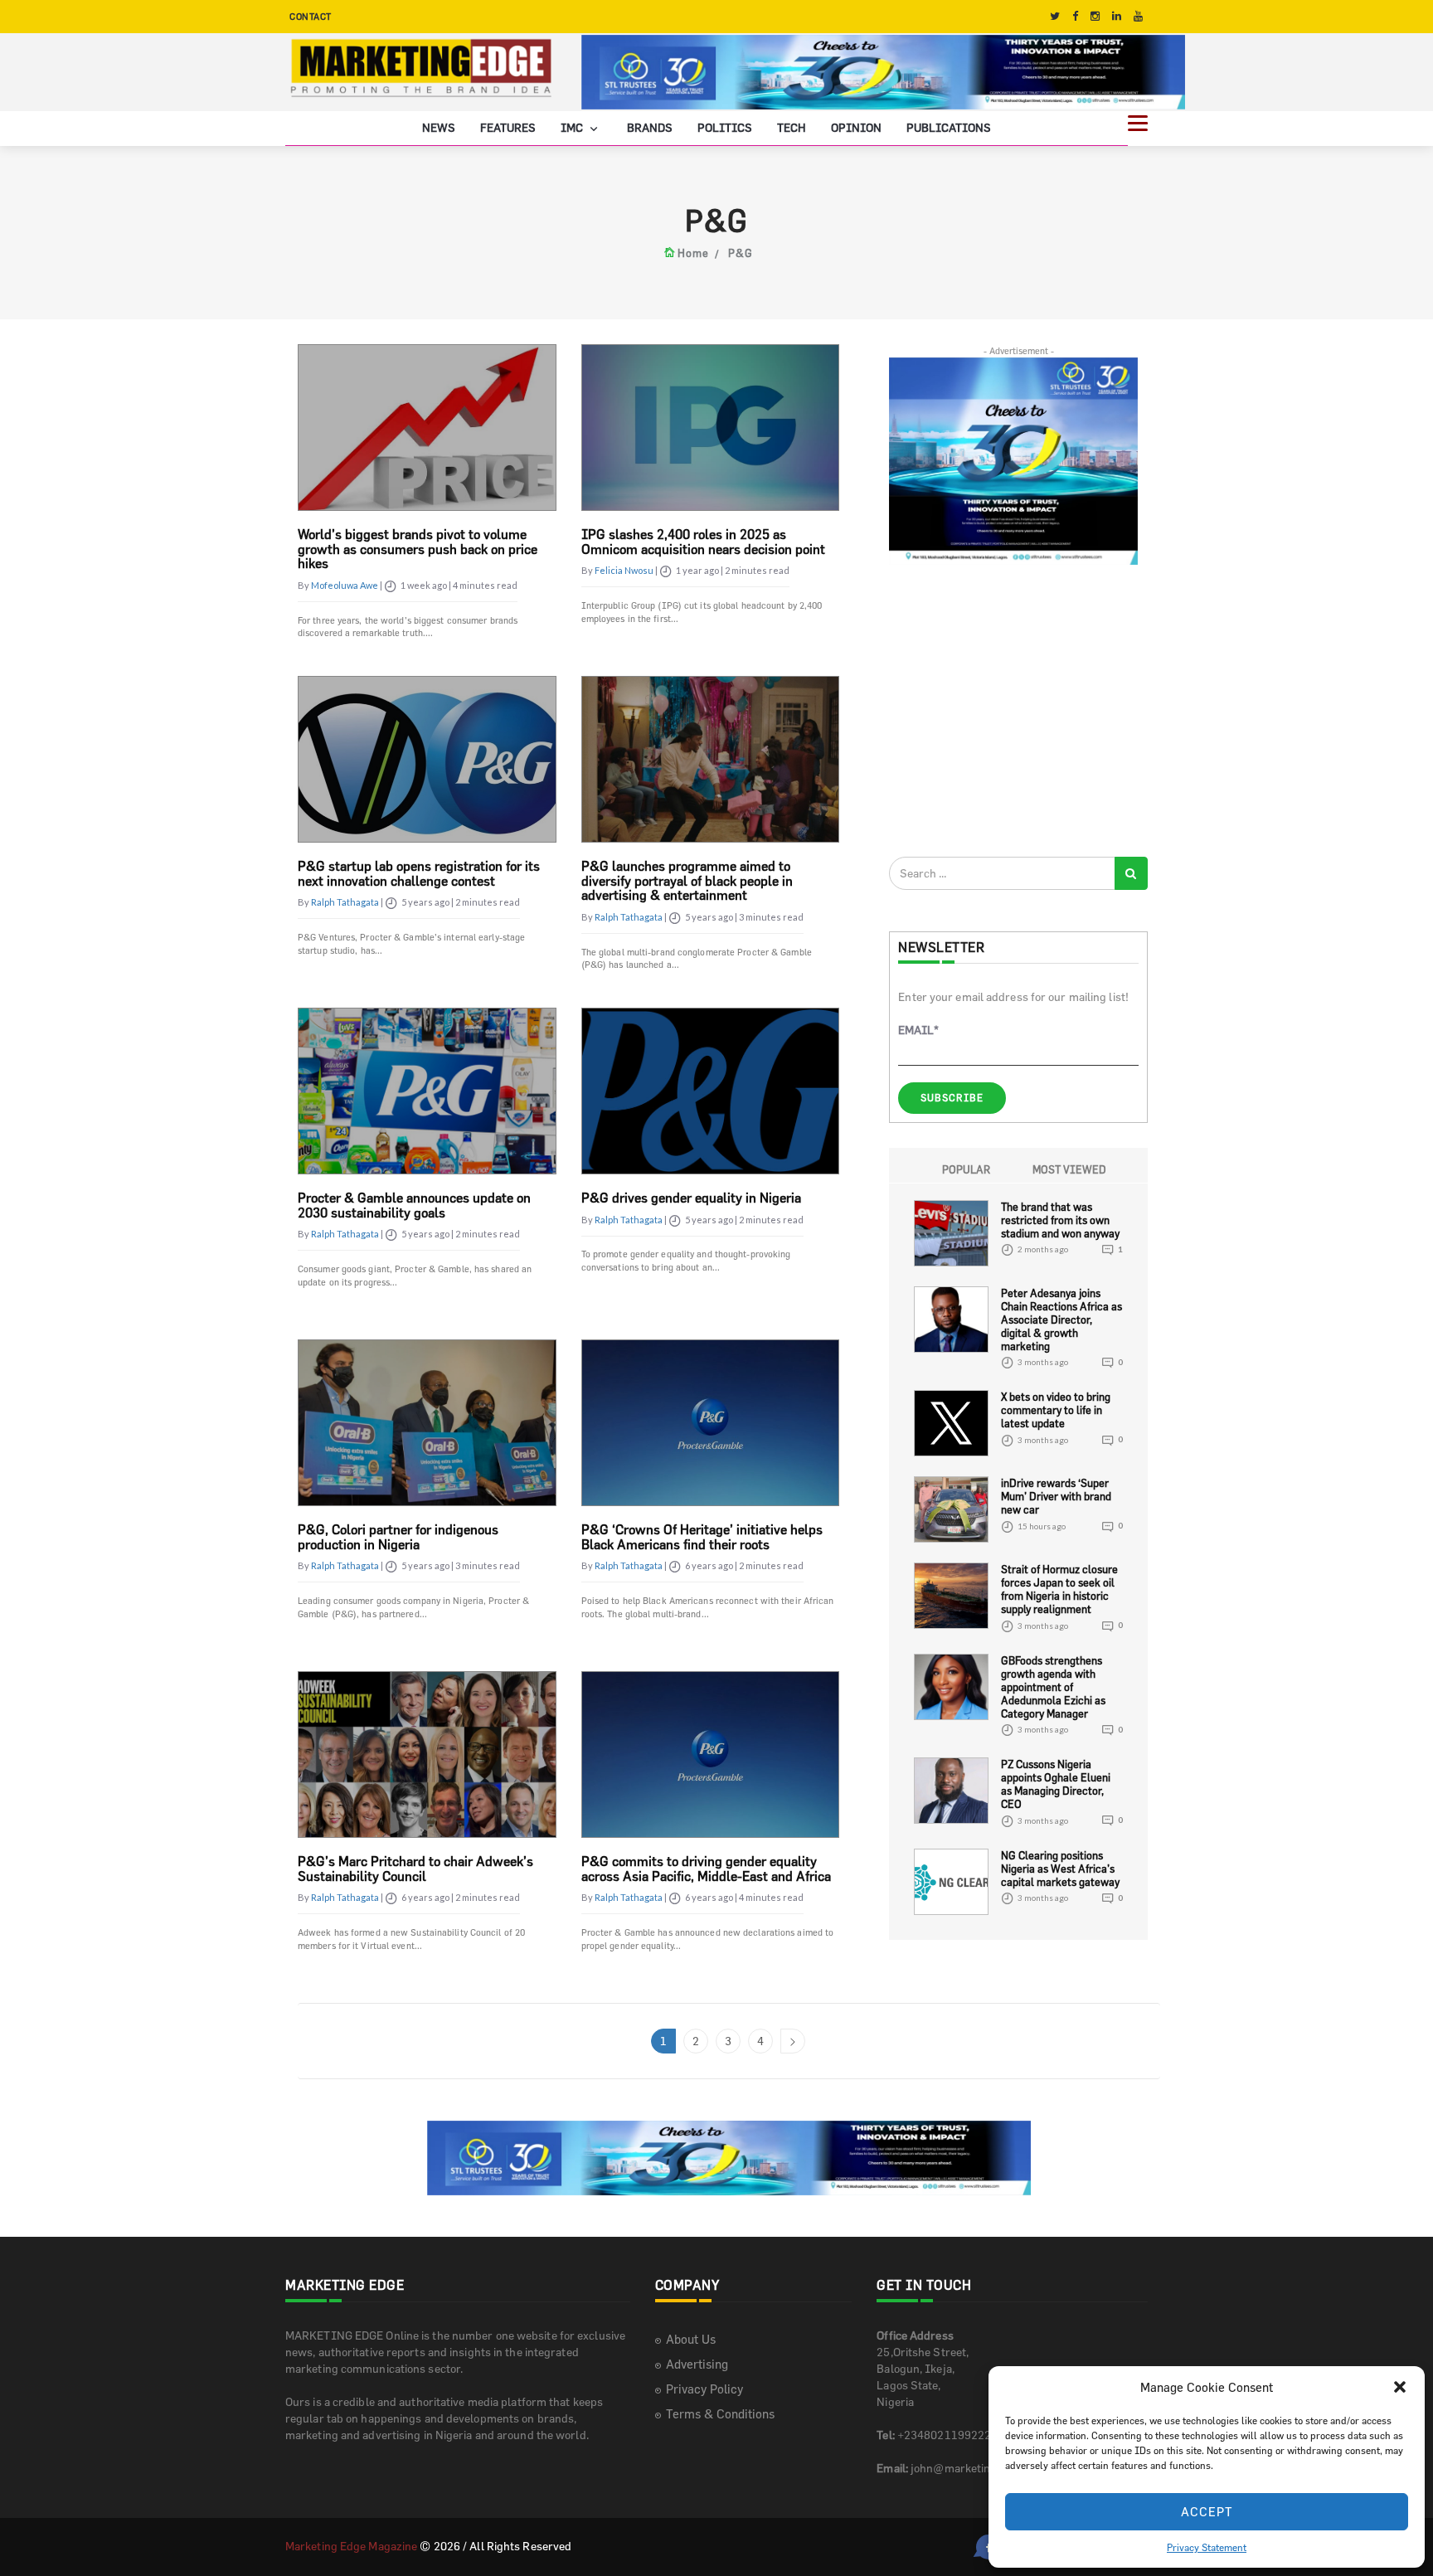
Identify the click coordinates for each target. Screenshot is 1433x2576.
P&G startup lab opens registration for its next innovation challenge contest (419, 873)
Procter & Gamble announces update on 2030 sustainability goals (414, 1205)
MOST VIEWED (1069, 1169)
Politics (725, 126)
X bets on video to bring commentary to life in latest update (1056, 1410)
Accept (1207, 2512)
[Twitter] (1055, 16)
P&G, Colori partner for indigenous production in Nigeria (398, 1537)
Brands (650, 126)
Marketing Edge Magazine (351, 2545)
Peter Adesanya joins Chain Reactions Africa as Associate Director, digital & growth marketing (1061, 1319)
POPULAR (966, 1169)
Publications (949, 126)
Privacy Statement (1207, 2547)
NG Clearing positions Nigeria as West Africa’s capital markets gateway (1060, 1868)
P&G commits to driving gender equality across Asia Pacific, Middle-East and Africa (706, 1869)
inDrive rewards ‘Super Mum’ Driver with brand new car (1056, 1496)
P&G (741, 253)
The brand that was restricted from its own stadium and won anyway (1060, 1219)
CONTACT (311, 16)
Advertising (697, 2363)
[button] (1400, 2387)
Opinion (856, 126)
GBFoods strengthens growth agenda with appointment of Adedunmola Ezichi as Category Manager (1053, 1686)
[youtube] (1138, 16)
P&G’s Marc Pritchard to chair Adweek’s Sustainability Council (415, 1869)
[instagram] (1095, 16)
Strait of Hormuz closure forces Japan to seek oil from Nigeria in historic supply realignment (1059, 1589)
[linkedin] (1117, 16)
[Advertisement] (1013, 710)
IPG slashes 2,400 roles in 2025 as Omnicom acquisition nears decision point (703, 542)
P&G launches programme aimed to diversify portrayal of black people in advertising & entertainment (687, 880)
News (439, 126)
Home (693, 253)
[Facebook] (1075, 16)
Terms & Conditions (720, 2413)
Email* (918, 1030)
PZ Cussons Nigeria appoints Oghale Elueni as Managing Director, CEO (1056, 1784)
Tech (792, 126)
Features (508, 126)
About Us (691, 2338)
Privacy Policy (704, 2388)
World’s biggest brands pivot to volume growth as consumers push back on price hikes (418, 549)
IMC (573, 126)
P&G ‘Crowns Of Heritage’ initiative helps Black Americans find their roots (702, 1537)
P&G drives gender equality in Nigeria (691, 1198)
